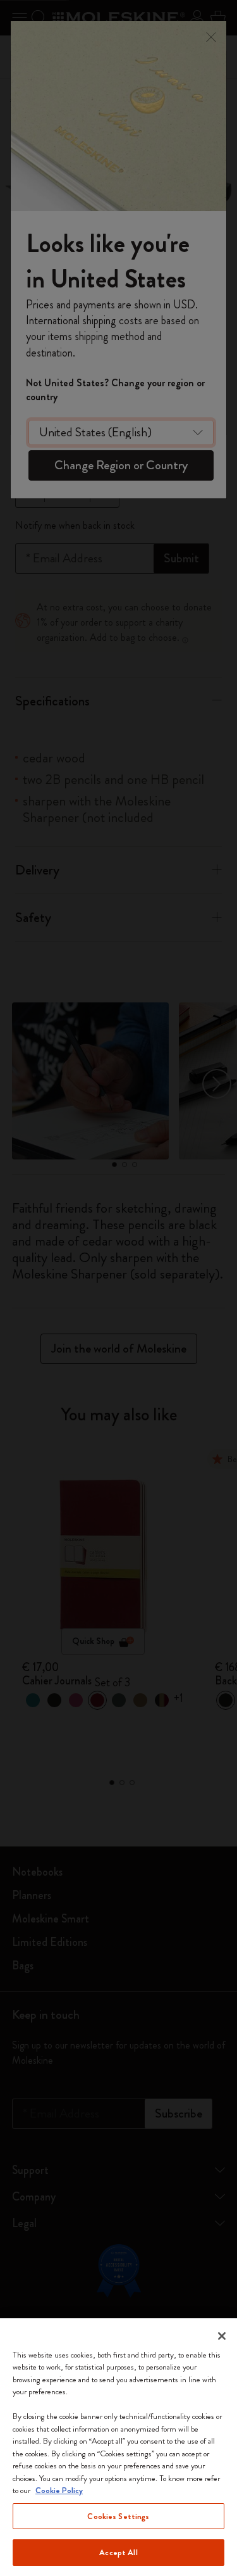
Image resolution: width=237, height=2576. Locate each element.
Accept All (118, 2552)
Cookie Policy (59, 2490)
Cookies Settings (118, 2516)
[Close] (222, 2336)
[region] (118, 2447)
